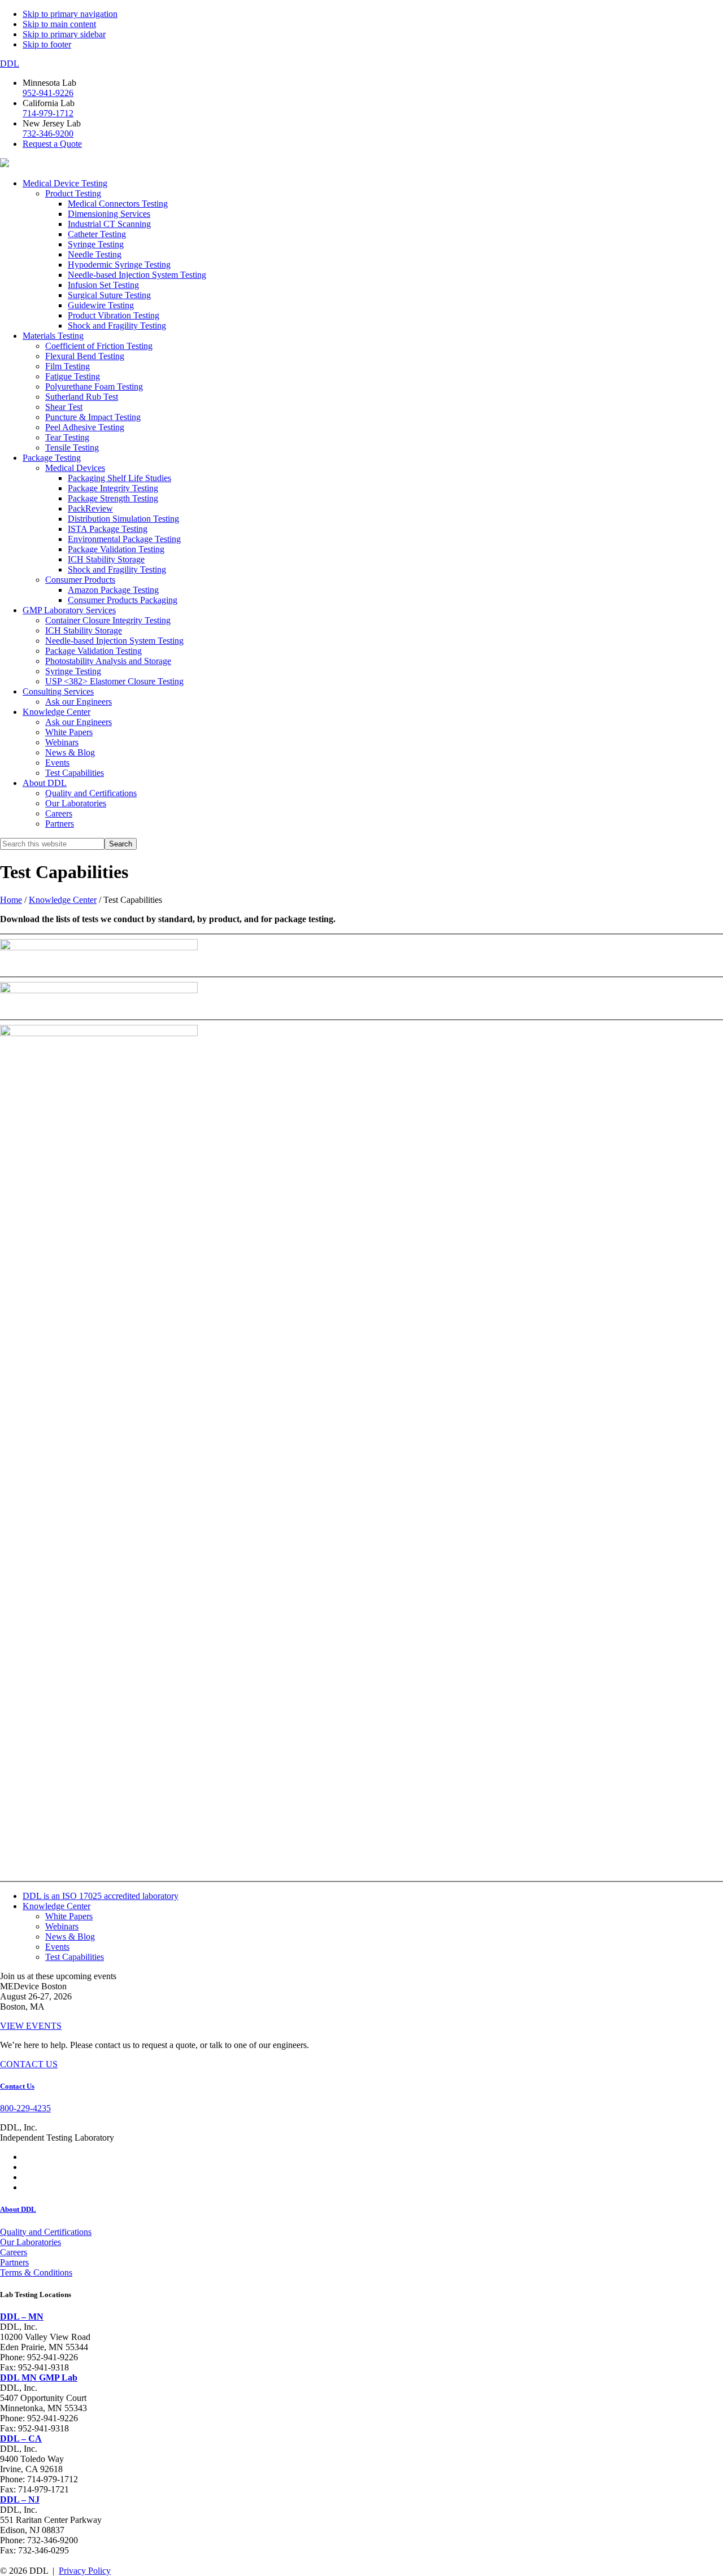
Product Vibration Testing (114, 315)
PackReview (90, 508)
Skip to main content (59, 24)
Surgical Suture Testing (109, 295)
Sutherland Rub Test (82, 397)
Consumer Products (80, 580)
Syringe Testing (96, 244)
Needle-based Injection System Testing (137, 275)
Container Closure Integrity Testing (108, 620)
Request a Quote (52, 144)
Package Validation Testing (116, 549)
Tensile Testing (72, 447)
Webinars (62, 742)
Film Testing (67, 366)
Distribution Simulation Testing (123, 519)
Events (57, 763)
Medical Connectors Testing (118, 204)
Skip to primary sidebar (64, 34)
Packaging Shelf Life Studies (119, 478)
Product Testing (73, 193)
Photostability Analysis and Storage (108, 661)
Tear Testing (67, 437)
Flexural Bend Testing (85, 356)
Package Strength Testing (113, 498)
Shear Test (64, 407)
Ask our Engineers (79, 702)
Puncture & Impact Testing (93, 417)
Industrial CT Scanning (109, 224)
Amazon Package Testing (113, 590)
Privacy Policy (85, 2571)
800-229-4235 (25, 2108)
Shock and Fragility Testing (117, 326)
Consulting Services (58, 691)
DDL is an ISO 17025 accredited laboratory (101, 1896)
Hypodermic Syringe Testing (119, 265)
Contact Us (17, 2086)
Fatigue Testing (73, 376)
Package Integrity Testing (113, 488)
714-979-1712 (48, 113)
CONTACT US (29, 2064)
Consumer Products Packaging (123, 600)
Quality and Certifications (91, 793)
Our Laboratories (76, 803)
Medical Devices (75, 468)
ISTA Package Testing (108, 529)
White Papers (69, 732)
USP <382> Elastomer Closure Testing (114, 681)
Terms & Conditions (36, 2272)
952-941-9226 (48, 93)
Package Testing (52, 458)
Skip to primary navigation (70, 14)
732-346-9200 (48, 134)
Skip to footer (47, 44)
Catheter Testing (97, 234)
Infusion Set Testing (103, 285)
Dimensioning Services (109, 214)
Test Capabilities (75, 773)
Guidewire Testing (101, 305)
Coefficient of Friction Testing (99, 346)
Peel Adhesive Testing (85, 427)
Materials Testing (53, 336)
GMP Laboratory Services (69, 610)
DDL (10, 64)
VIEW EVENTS (31, 2026)
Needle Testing (95, 254)
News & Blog (70, 752)
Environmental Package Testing (124, 539)
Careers (59, 813)
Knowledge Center (56, 712)
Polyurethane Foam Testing (94, 387)
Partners (60, 824)
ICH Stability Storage (106, 559)
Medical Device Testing (65, 183)
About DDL (45, 783)
